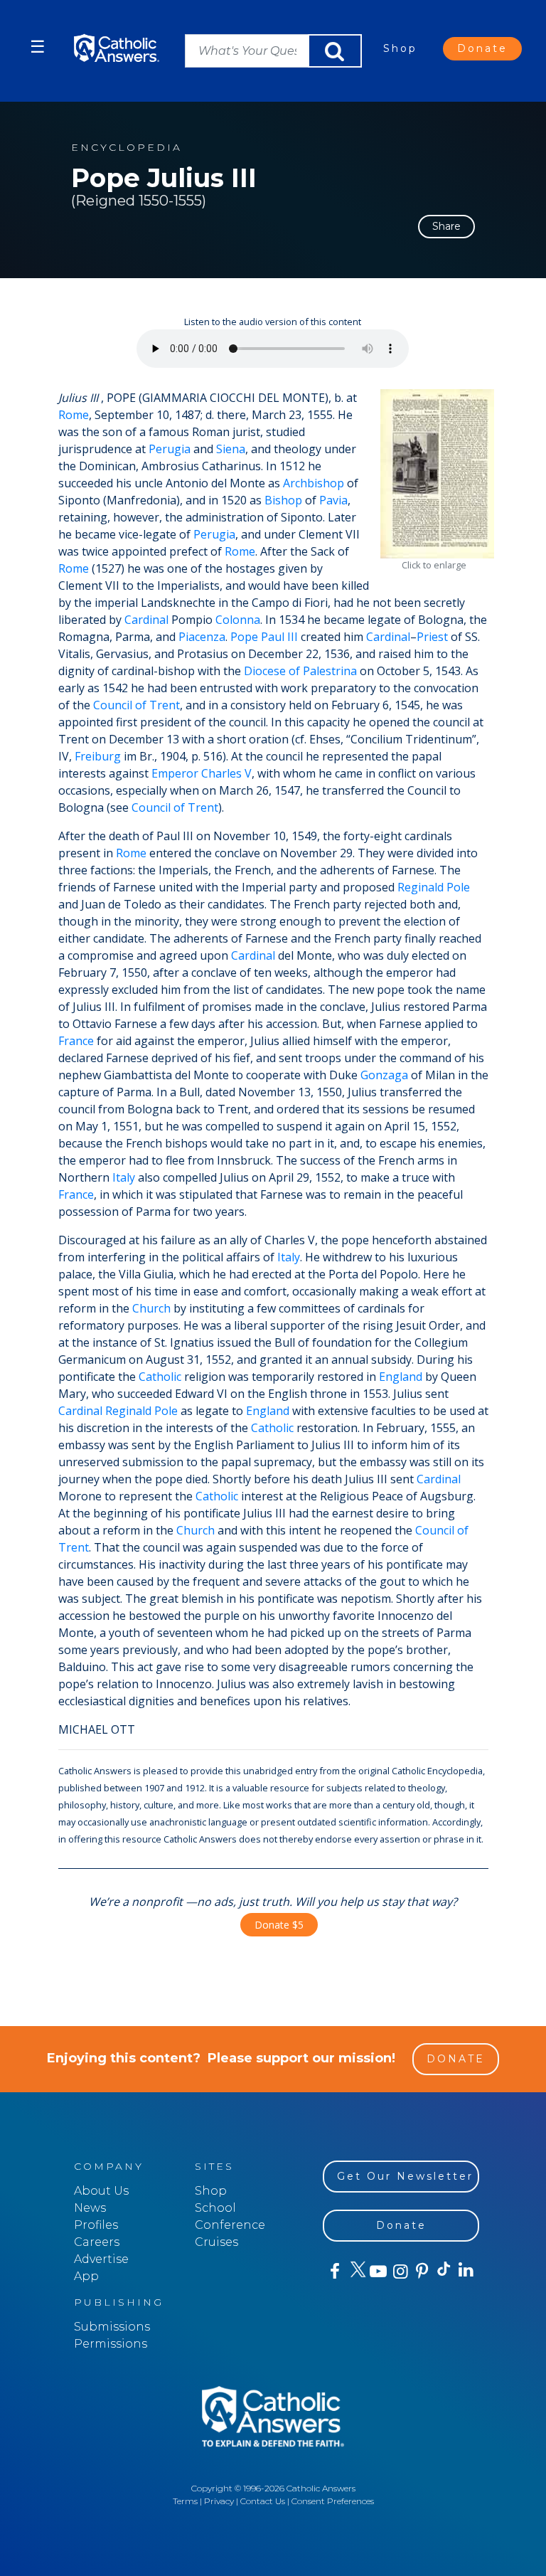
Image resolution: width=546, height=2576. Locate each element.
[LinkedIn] (465, 2271)
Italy (124, 1177)
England (401, 1377)
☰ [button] (38, 47)
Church (151, 1308)
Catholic (160, 1377)
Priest (432, 637)
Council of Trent (136, 705)
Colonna (238, 620)
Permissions (111, 2344)
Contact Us (263, 2501)
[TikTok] (443, 2272)
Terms (185, 2501)
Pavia (333, 500)
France (76, 1041)
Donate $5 (279, 1925)
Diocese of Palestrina (300, 671)
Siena (231, 449)
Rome (74, 415)
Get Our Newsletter (405, 2176)
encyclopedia (127, 148)
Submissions (112, 2327)
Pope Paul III (264, 637)
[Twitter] (356, 2272)
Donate (482, 48)
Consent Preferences (333, 2501)
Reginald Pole (434, 887)
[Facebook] (334, 2272)
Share (446, 226)
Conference (230, 2225)
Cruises (216, 2242)
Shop (400, 48)
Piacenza (202, 637)
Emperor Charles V (202, 773)
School (215, 2208)
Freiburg (98, 756)
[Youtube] (378, 2272)
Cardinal (146, 620)
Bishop (283, 500)
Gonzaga (384, 1075)
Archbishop (314, 483)
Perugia (170, 449)
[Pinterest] (421, 2272)
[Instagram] (399, 2272)
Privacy (219, 2501)
